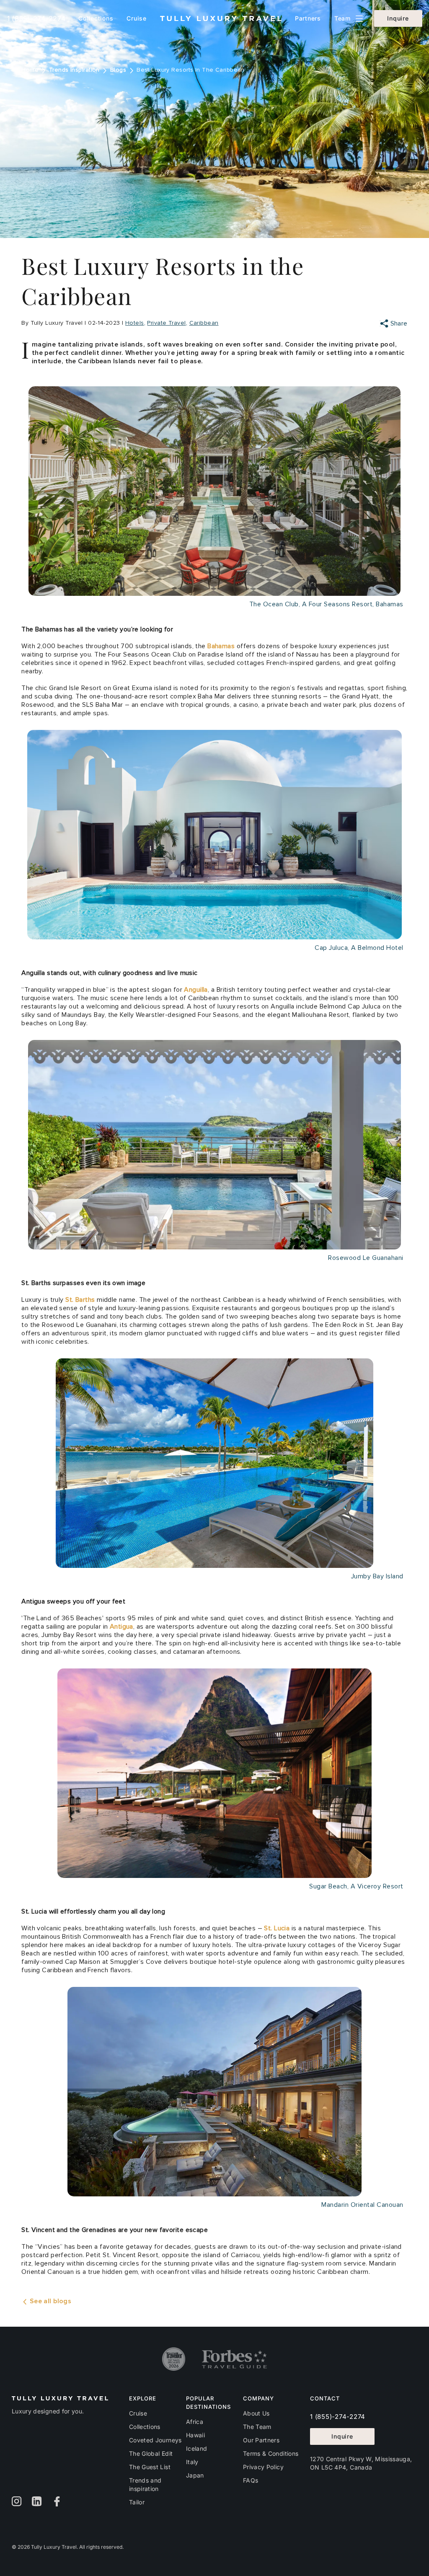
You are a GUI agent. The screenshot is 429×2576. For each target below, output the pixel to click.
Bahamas (221, 646)
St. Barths (80, 1300)
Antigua (121, 1627)
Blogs (118, 70)
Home (30, 70)
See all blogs (49, 2301)
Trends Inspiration (74, 70)
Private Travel (166, 323)
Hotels (135, 323)
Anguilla (196, 990)
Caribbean (204, 323)
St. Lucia (277, 1928)
